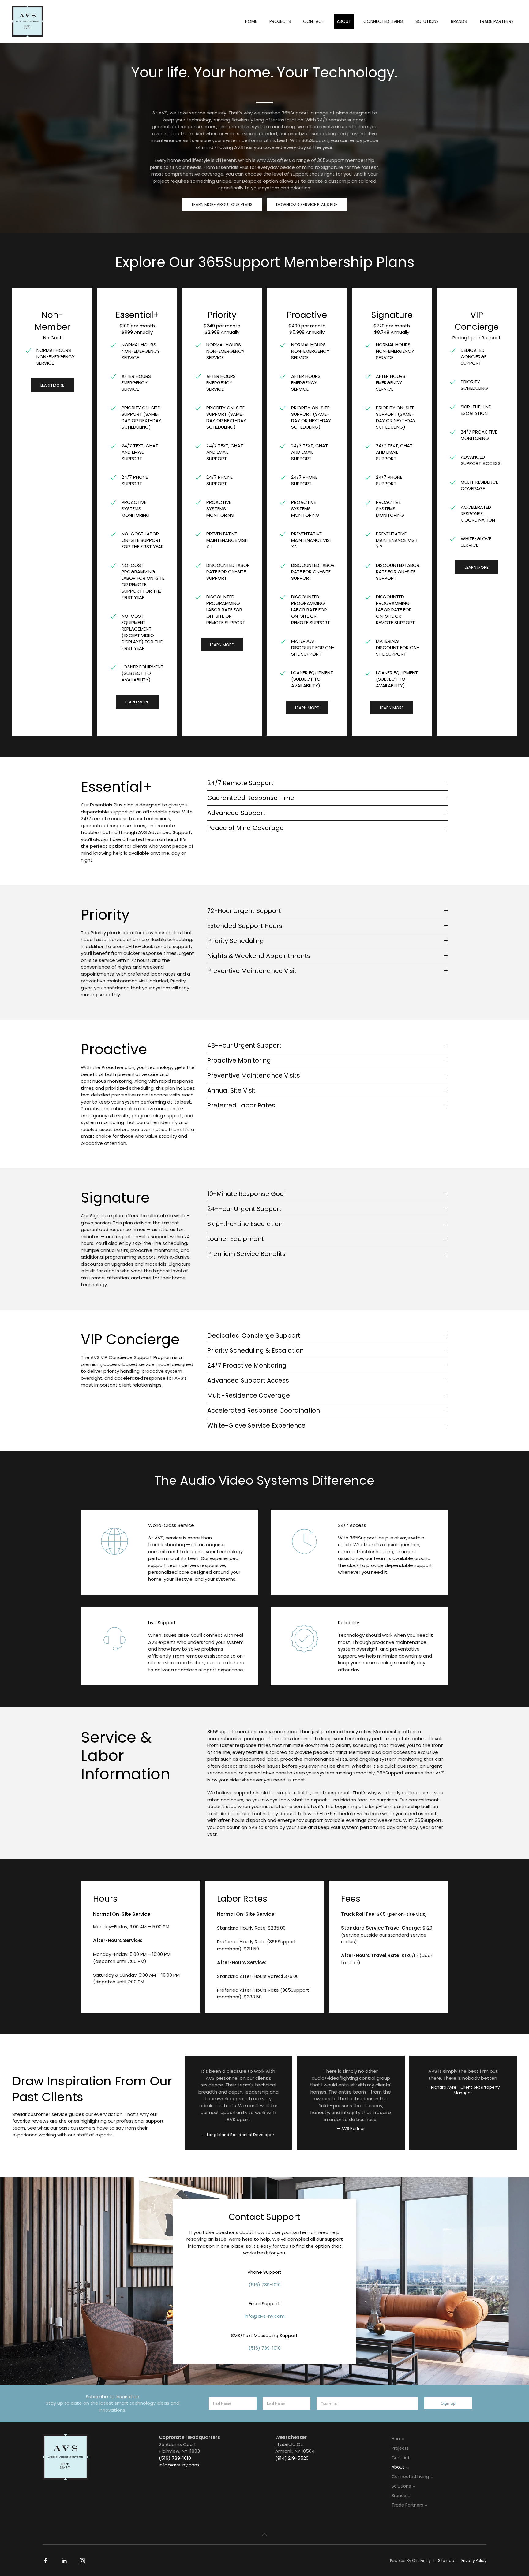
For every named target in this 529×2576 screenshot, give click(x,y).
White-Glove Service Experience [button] (256, 1425)
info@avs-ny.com (265, 2316)
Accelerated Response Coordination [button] (264, 1410)
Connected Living (410, 2477)
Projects (280, 21)
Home (251, 21)
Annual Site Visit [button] (231, 1090)
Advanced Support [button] (236, 813)
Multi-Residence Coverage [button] (249, 1395)
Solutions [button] (427, 21)
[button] (264, 2535)
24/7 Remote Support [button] (240, 783)
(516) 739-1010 (265, 2285)
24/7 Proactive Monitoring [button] (247, 1365)
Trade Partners (407, 2505)
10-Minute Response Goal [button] (246, 1194)
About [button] (344, 21)
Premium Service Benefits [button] (246, 1254)
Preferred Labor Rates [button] (241, 1105)
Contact (314, 21)
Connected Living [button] (383, 21)
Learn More (52, 385)
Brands (399, 2496)
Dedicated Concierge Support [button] (254, 1335)
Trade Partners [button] (496, 21)
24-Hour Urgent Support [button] (244, 1209)
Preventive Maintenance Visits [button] (254, 1075)
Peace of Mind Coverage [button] (246, 828)
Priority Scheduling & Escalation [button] (255, 1350)
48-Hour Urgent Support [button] (244, 1045)
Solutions (401, 2486)
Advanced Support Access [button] (248, 1380)
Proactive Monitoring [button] (239, 1060)
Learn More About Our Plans (222, 205)
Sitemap (446, 2561)
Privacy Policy (474, 2561)
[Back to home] (28, 21)
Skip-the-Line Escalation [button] (245, 1224)
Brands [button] (459, 21)
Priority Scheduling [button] (236, 941)
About (398, 2467)
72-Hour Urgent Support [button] (244, 911)
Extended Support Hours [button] (245, 926)
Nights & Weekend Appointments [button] (259, 956)
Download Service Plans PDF (307, 205)
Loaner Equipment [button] (236, 1239)
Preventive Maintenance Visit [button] (252, 971)
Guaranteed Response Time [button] (251, 798)
